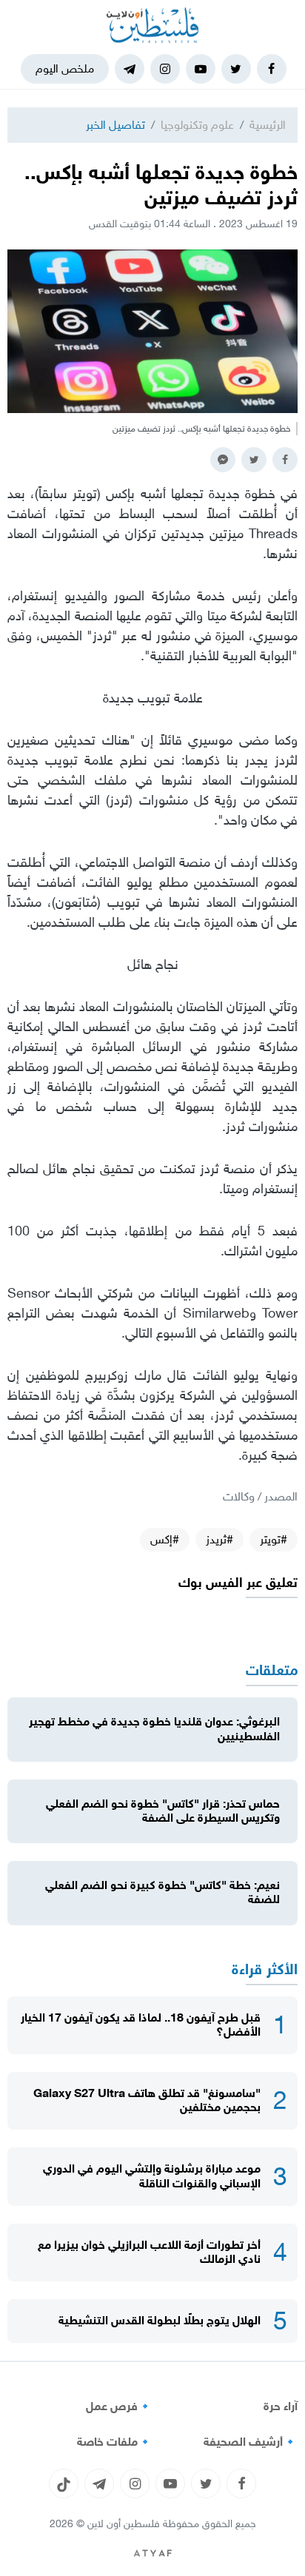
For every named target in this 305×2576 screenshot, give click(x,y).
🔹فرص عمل (119, 2406)
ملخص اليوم (65, 68)
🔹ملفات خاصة (115, 2442)
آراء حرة (281, 2406)
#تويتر (274, 1539)
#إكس (165, 1539)
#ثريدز (219, 1539)
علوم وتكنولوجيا (197, 125)
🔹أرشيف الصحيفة (251, 2442)
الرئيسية (268, 125)
